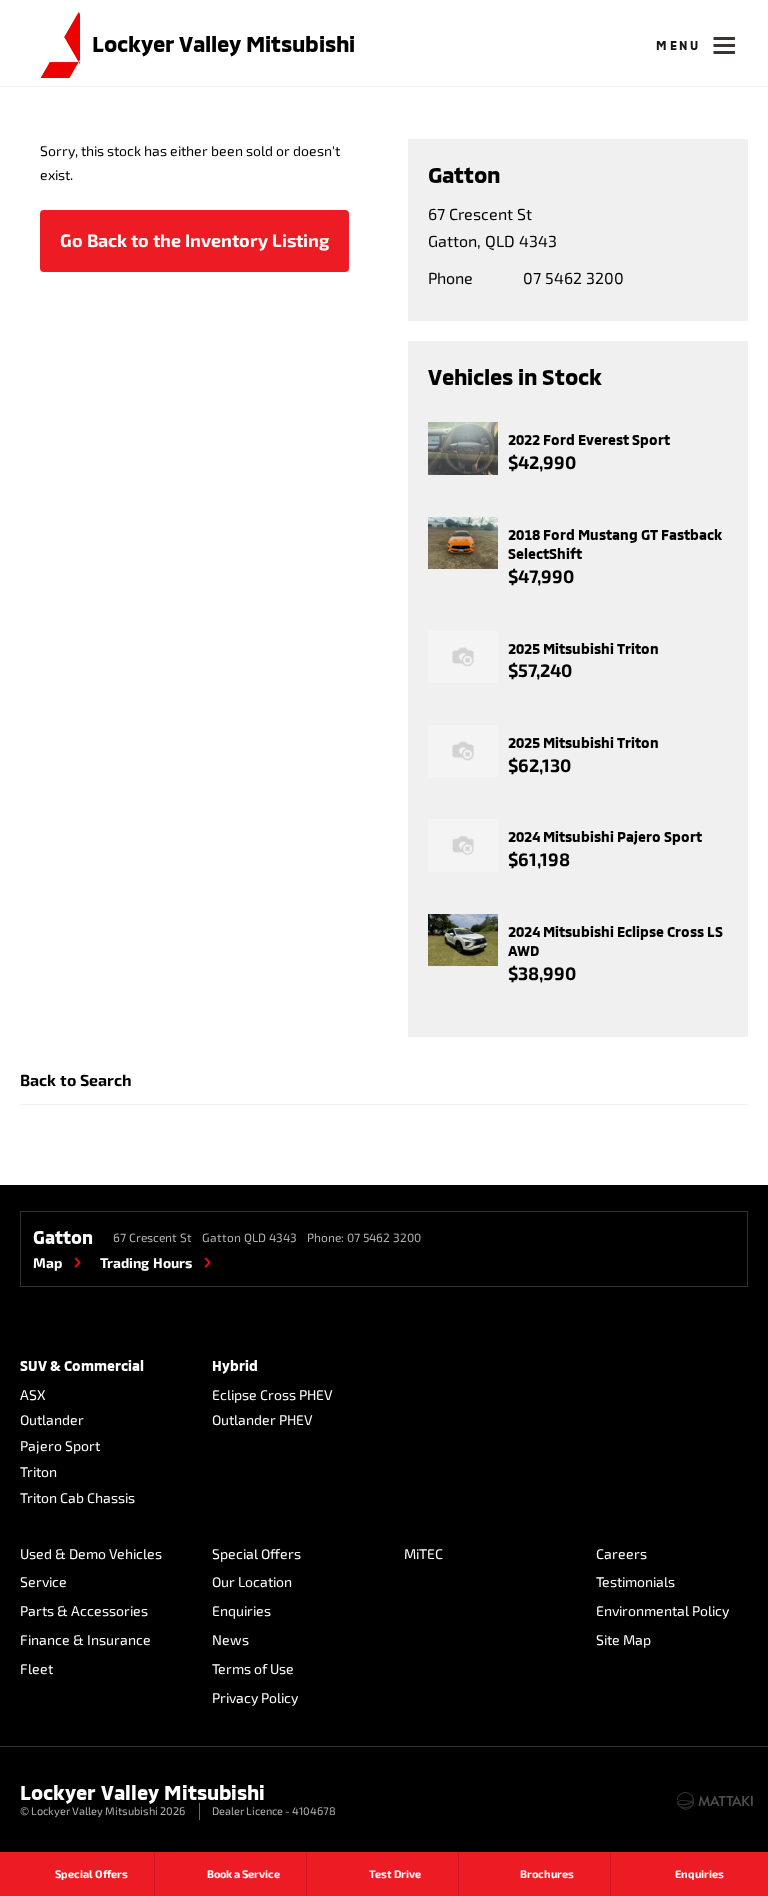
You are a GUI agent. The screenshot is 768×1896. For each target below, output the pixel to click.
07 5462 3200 (573, 277)
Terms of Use (253, 1668)
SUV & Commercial (82, 1365)
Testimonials (635, 1581)
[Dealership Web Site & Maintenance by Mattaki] (715, 1801)
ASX (33, 1394)
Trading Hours (146, 1262)
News (230, 1639)
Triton (38, 1471)
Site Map (623, 1639)
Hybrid (235, 1365)
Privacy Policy (255, 1697)
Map (47, 1262)
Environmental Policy (662, 1610)
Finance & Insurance (85, 1639)
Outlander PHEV (262, 1419)
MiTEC (423, 1553)
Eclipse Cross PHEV (272, 1394)
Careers (621, 1553)
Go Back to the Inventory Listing (194, 240)
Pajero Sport (60, 1445)
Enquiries (241, 1610)
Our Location (252, 1581)
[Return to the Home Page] (39, 1799)
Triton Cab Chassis (77, 1497)
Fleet (36, 1668)
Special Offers (256, 1553)
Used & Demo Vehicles (91, 1553)
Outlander (52, 1419)
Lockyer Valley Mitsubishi (223, 43)
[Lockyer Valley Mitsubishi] (50, 43)
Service (43, 1581)
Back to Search (76, 1079)
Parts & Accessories (84, 1610)
